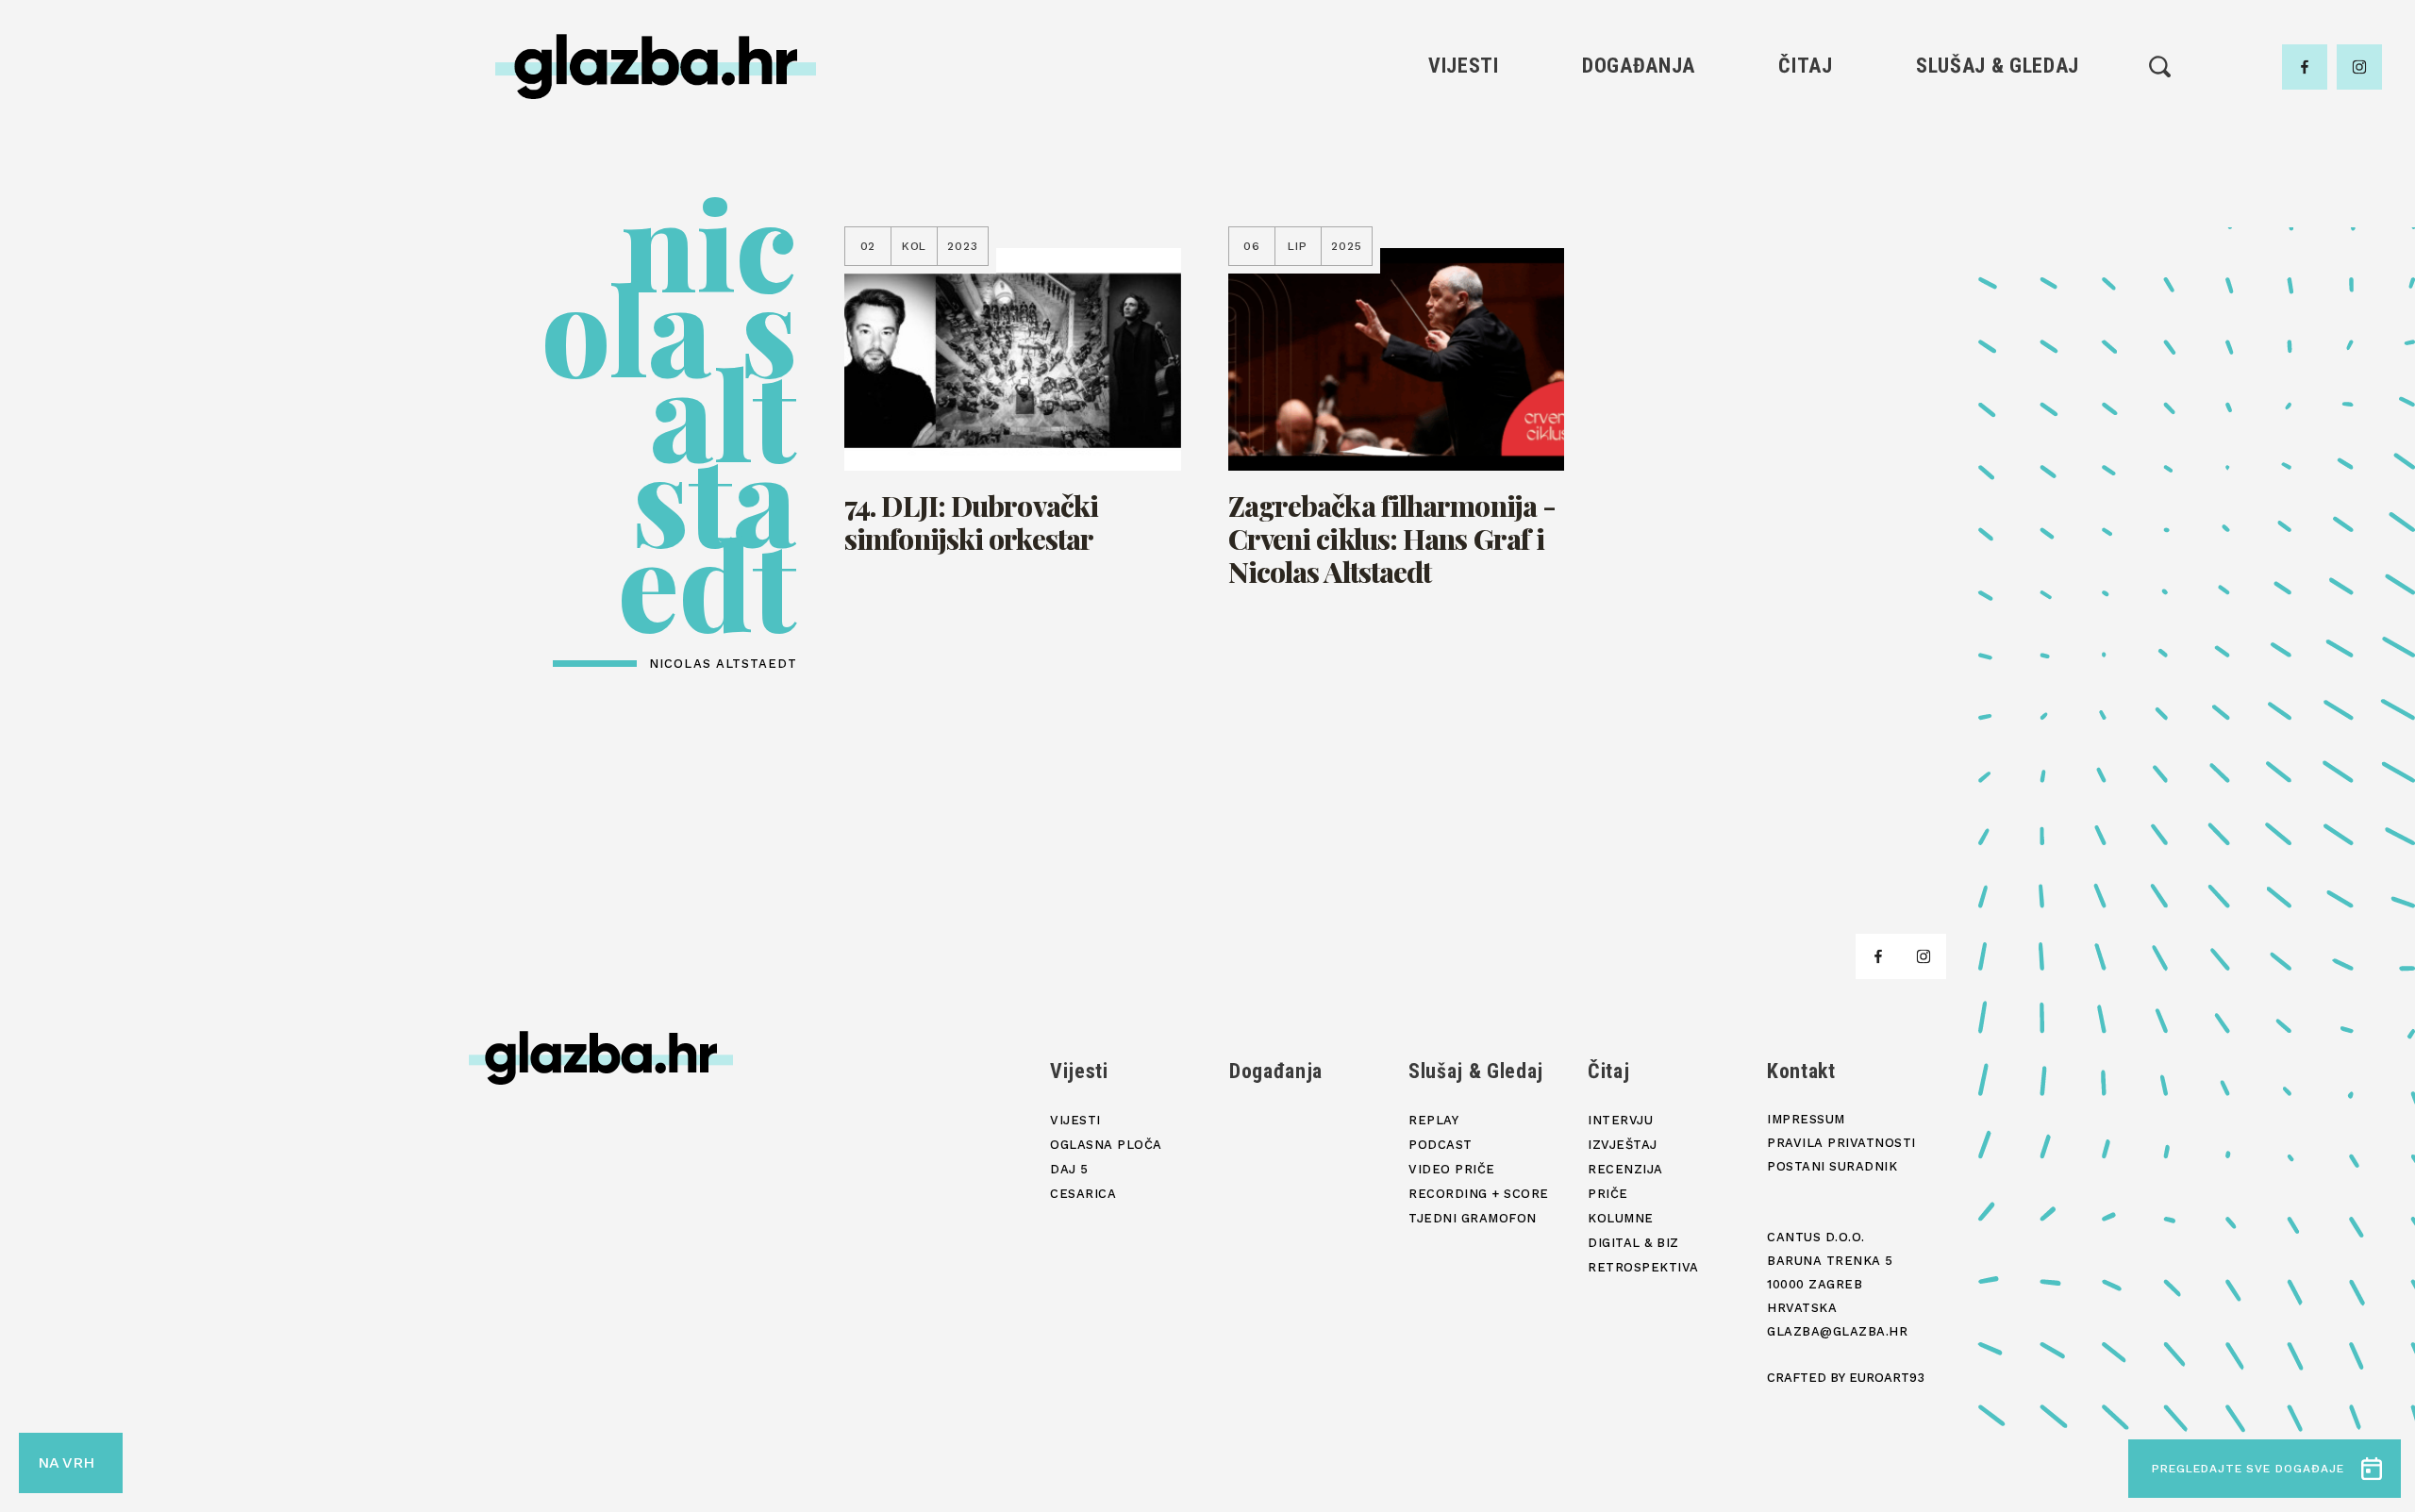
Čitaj (1805, 66)
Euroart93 (1887, 1378)
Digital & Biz (1806, 283)
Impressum (1806, 1119)
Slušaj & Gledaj (1998, 66)
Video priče (1997, 219)
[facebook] (2305, 67)
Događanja (1639, 66)
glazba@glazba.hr (1837, 1331)
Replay (1998, 123)
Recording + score (1998, 251)
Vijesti (1464, 66)
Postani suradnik (1832, 1166)
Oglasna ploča (1464, 155)
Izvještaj (1806, 155)
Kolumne (1805, 251)
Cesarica (1463, 219)
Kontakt (1801, 1071)
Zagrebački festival (1464, 187)
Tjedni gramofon (1998, 155)
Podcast (1997, 187)
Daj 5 (1464, 251)
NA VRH (66, 1462)
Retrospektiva (1805, 316)
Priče (1805, 219)
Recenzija (1806, 187)
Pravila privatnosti (1841, 1143)
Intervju (1806, 123)
